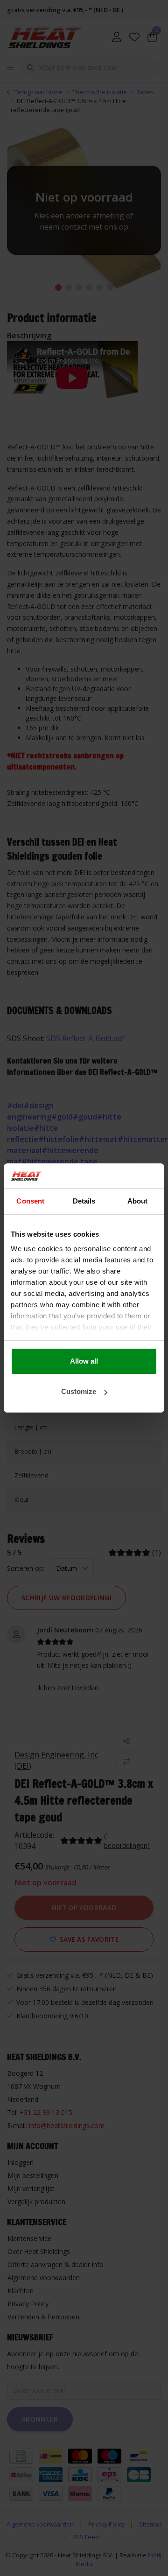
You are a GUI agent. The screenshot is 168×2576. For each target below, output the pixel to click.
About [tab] (138, 1201)
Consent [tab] (30, 1201)
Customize (79, 1391)
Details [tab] (84, 1201)
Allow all (84, 1361)
